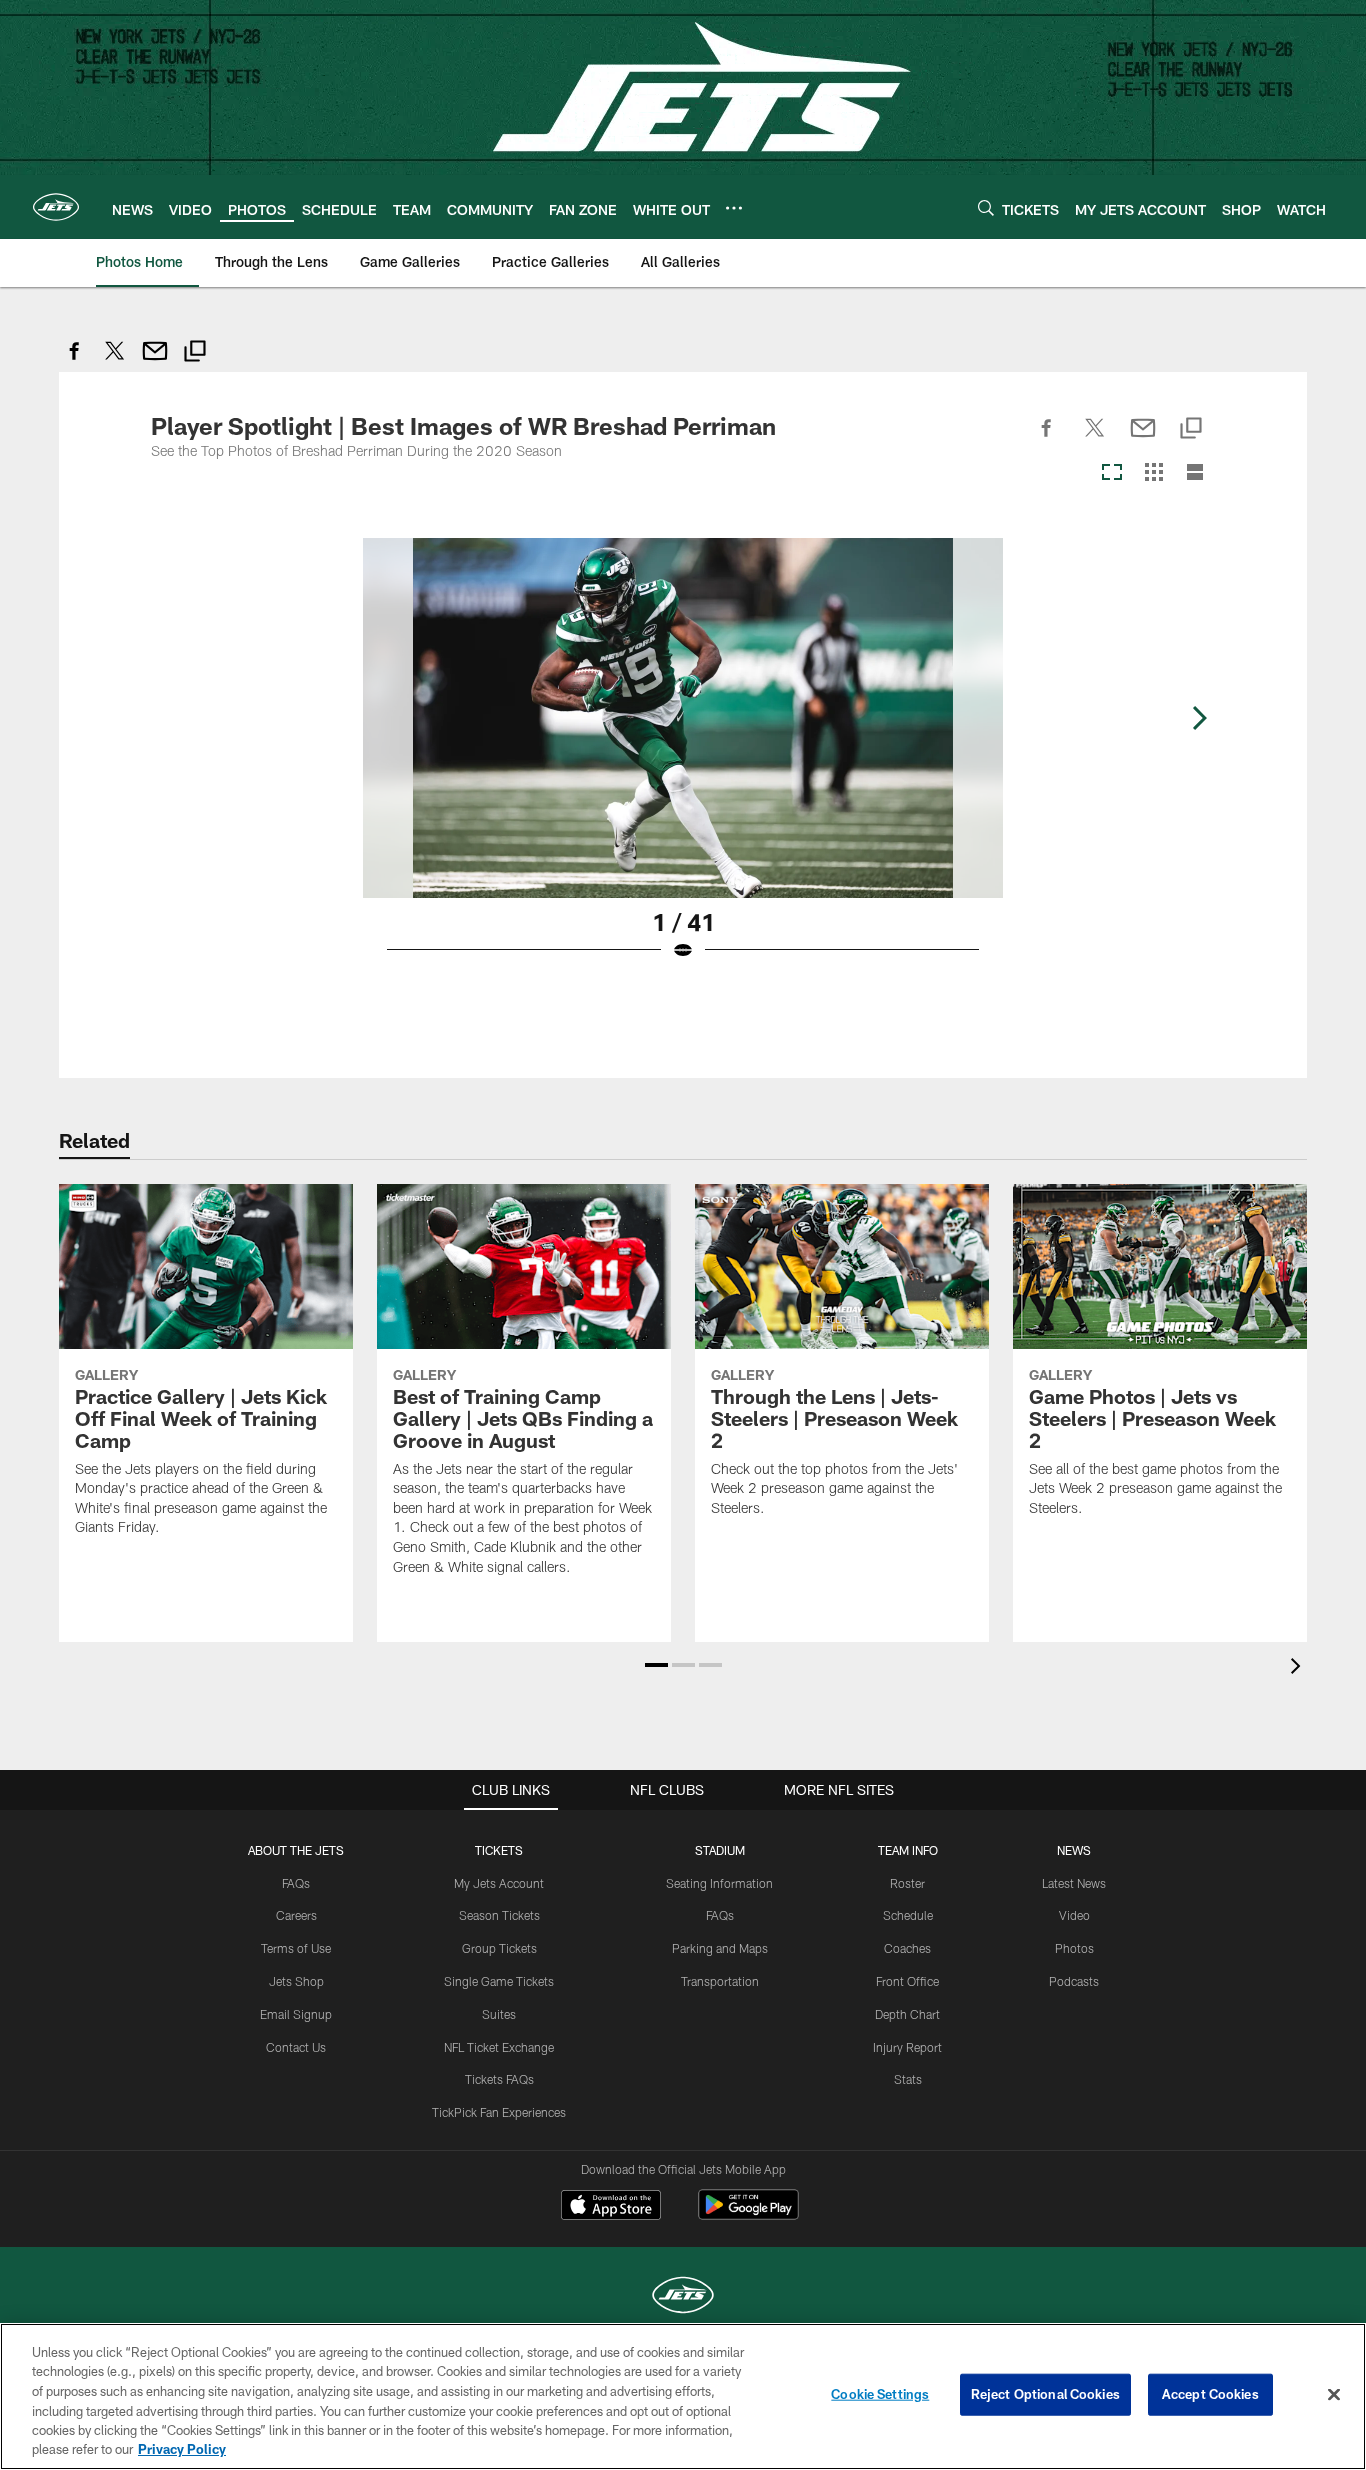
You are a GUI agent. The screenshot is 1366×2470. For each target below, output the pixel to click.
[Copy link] (195, 353)
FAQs (296, 1883)
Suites (499, 2014)
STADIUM (720, 1850)
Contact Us (296, 2047)
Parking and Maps (720, 1948)
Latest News (1074, 1883)
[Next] (1199, 718)
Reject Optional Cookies (1045, 2394)
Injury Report (907, 2047)
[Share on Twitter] (115, 361)
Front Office (907, 1981)
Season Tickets (499, 1915)
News (1074, 1850)
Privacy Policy (182, 2449)
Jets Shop (296, 1981)
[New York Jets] (683, 2297)
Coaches (907, 1948)
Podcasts (1074, 1981)
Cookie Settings (880, 2394)
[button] (656, 1665)
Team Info (908, 1850)
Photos (1074, 1948)
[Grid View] (1153, 473)
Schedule (908, 1915)
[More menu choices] (734, 208)
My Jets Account (499, 1883)
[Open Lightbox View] (683, 762)
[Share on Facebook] (75, 361)
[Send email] (155, 361)
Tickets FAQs (499, 2079)
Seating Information (719, 1883)
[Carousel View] (1112, 473)
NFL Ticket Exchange (499, 2047)
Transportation (720, 1981)
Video (1074, 1915)
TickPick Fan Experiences (499, 2112)
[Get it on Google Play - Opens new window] (748, 2214)
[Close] (1334, 2395)
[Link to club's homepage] (56, 207)
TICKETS (499, 1850)
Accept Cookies (1210, 2394)
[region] (683, 2396)
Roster (907, 1883)
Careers (296, 1915)
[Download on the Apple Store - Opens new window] (611, 2207)
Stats (908, 2079)
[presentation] (1299, 1668)
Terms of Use (296, 1948)
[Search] (986, 207)
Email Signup (296, 2014)
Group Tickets (499, 1948)
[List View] (1195, 473)
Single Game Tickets (499, 1981)
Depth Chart (907, 2014)
